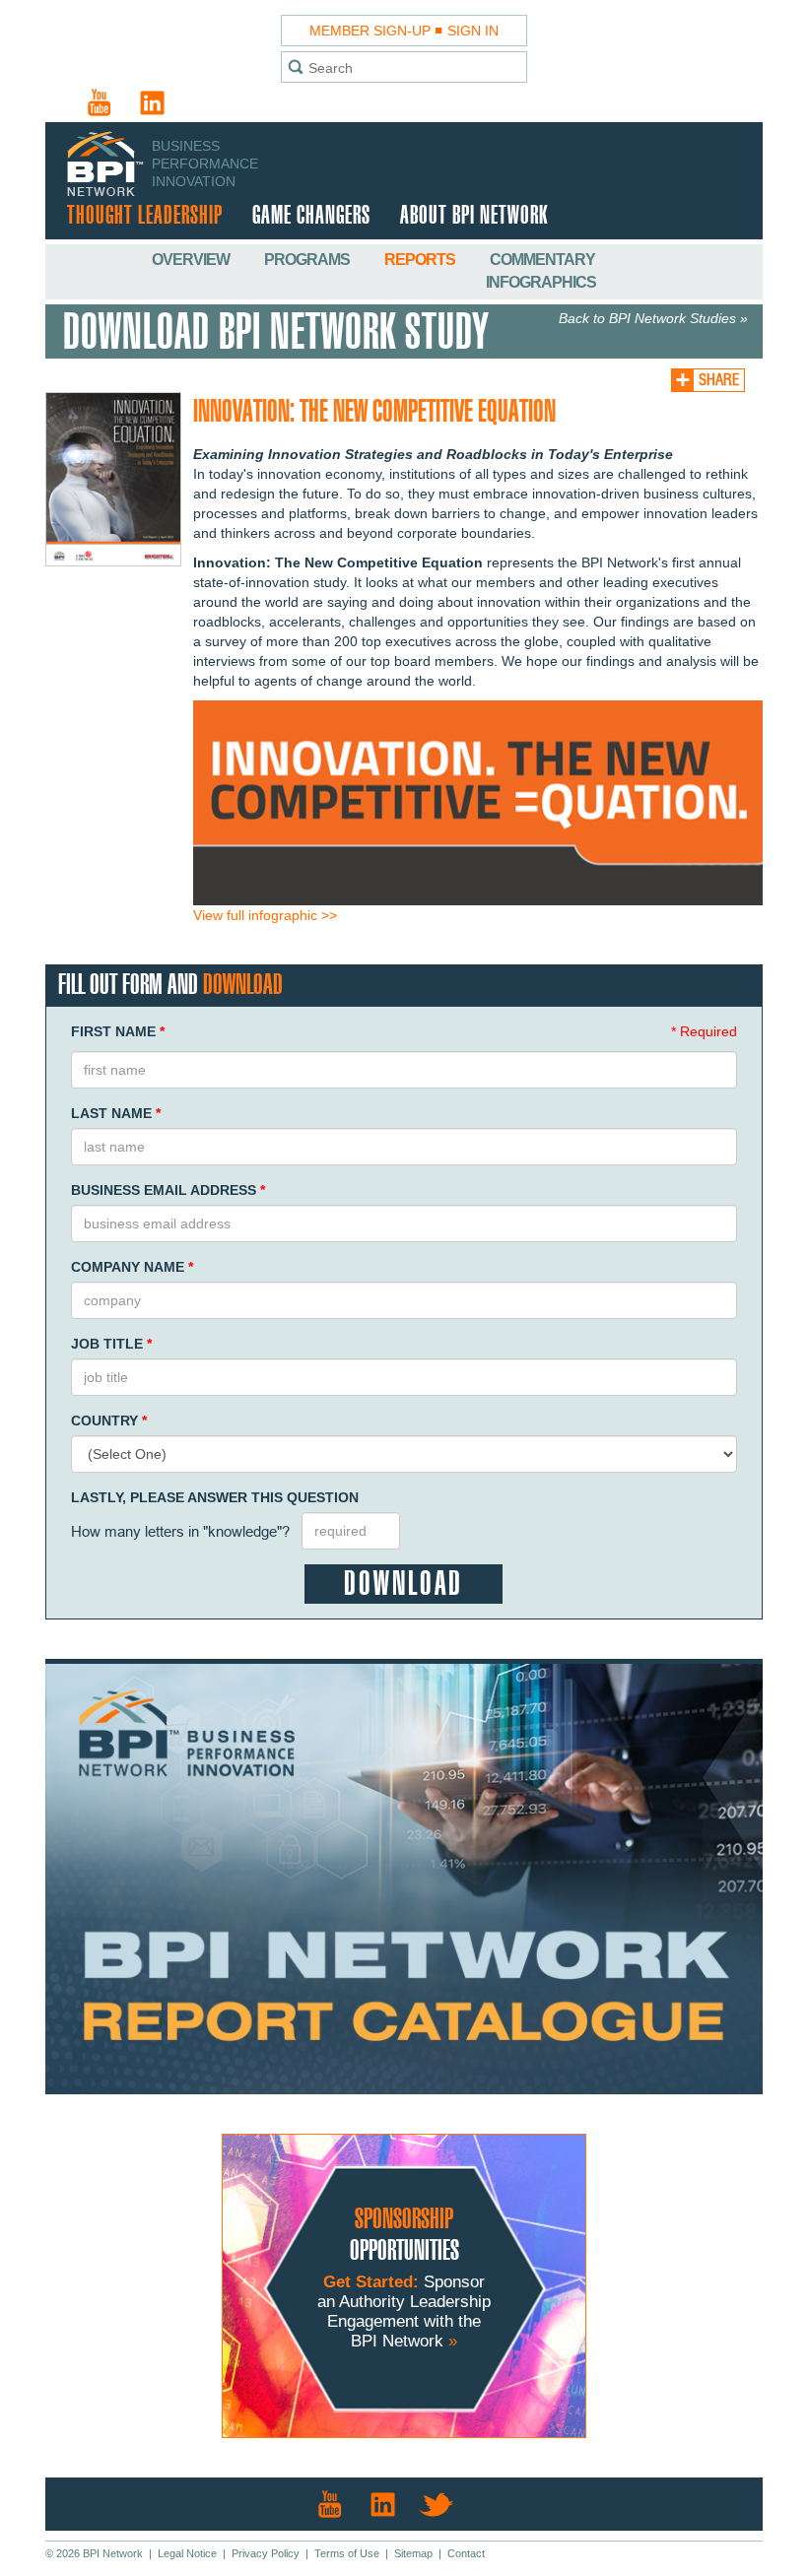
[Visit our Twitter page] (437, 2504)
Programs (308, 260)
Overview (192, 260)
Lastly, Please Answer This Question (215, 1497)
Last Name (116, 1113)
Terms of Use (347, 2553)
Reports (421, 260)
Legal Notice (187, 2553)
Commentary (543, 260)
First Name (118, 1031)
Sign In (473, 31)
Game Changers (311, 216)
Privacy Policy (266, 2553)
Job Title (111, 1344)
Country (109, 1420)
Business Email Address (168, 1190)
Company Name (132, 1267)
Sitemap (413, 2553)
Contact (466, 2553)
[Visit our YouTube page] (100, 102)
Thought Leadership (145, 216)
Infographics (541, 282)
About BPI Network (474, 216)
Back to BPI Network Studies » (653, 318)
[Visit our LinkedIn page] (153, 102)
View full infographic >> (265, 915)
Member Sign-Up (370, 31)
